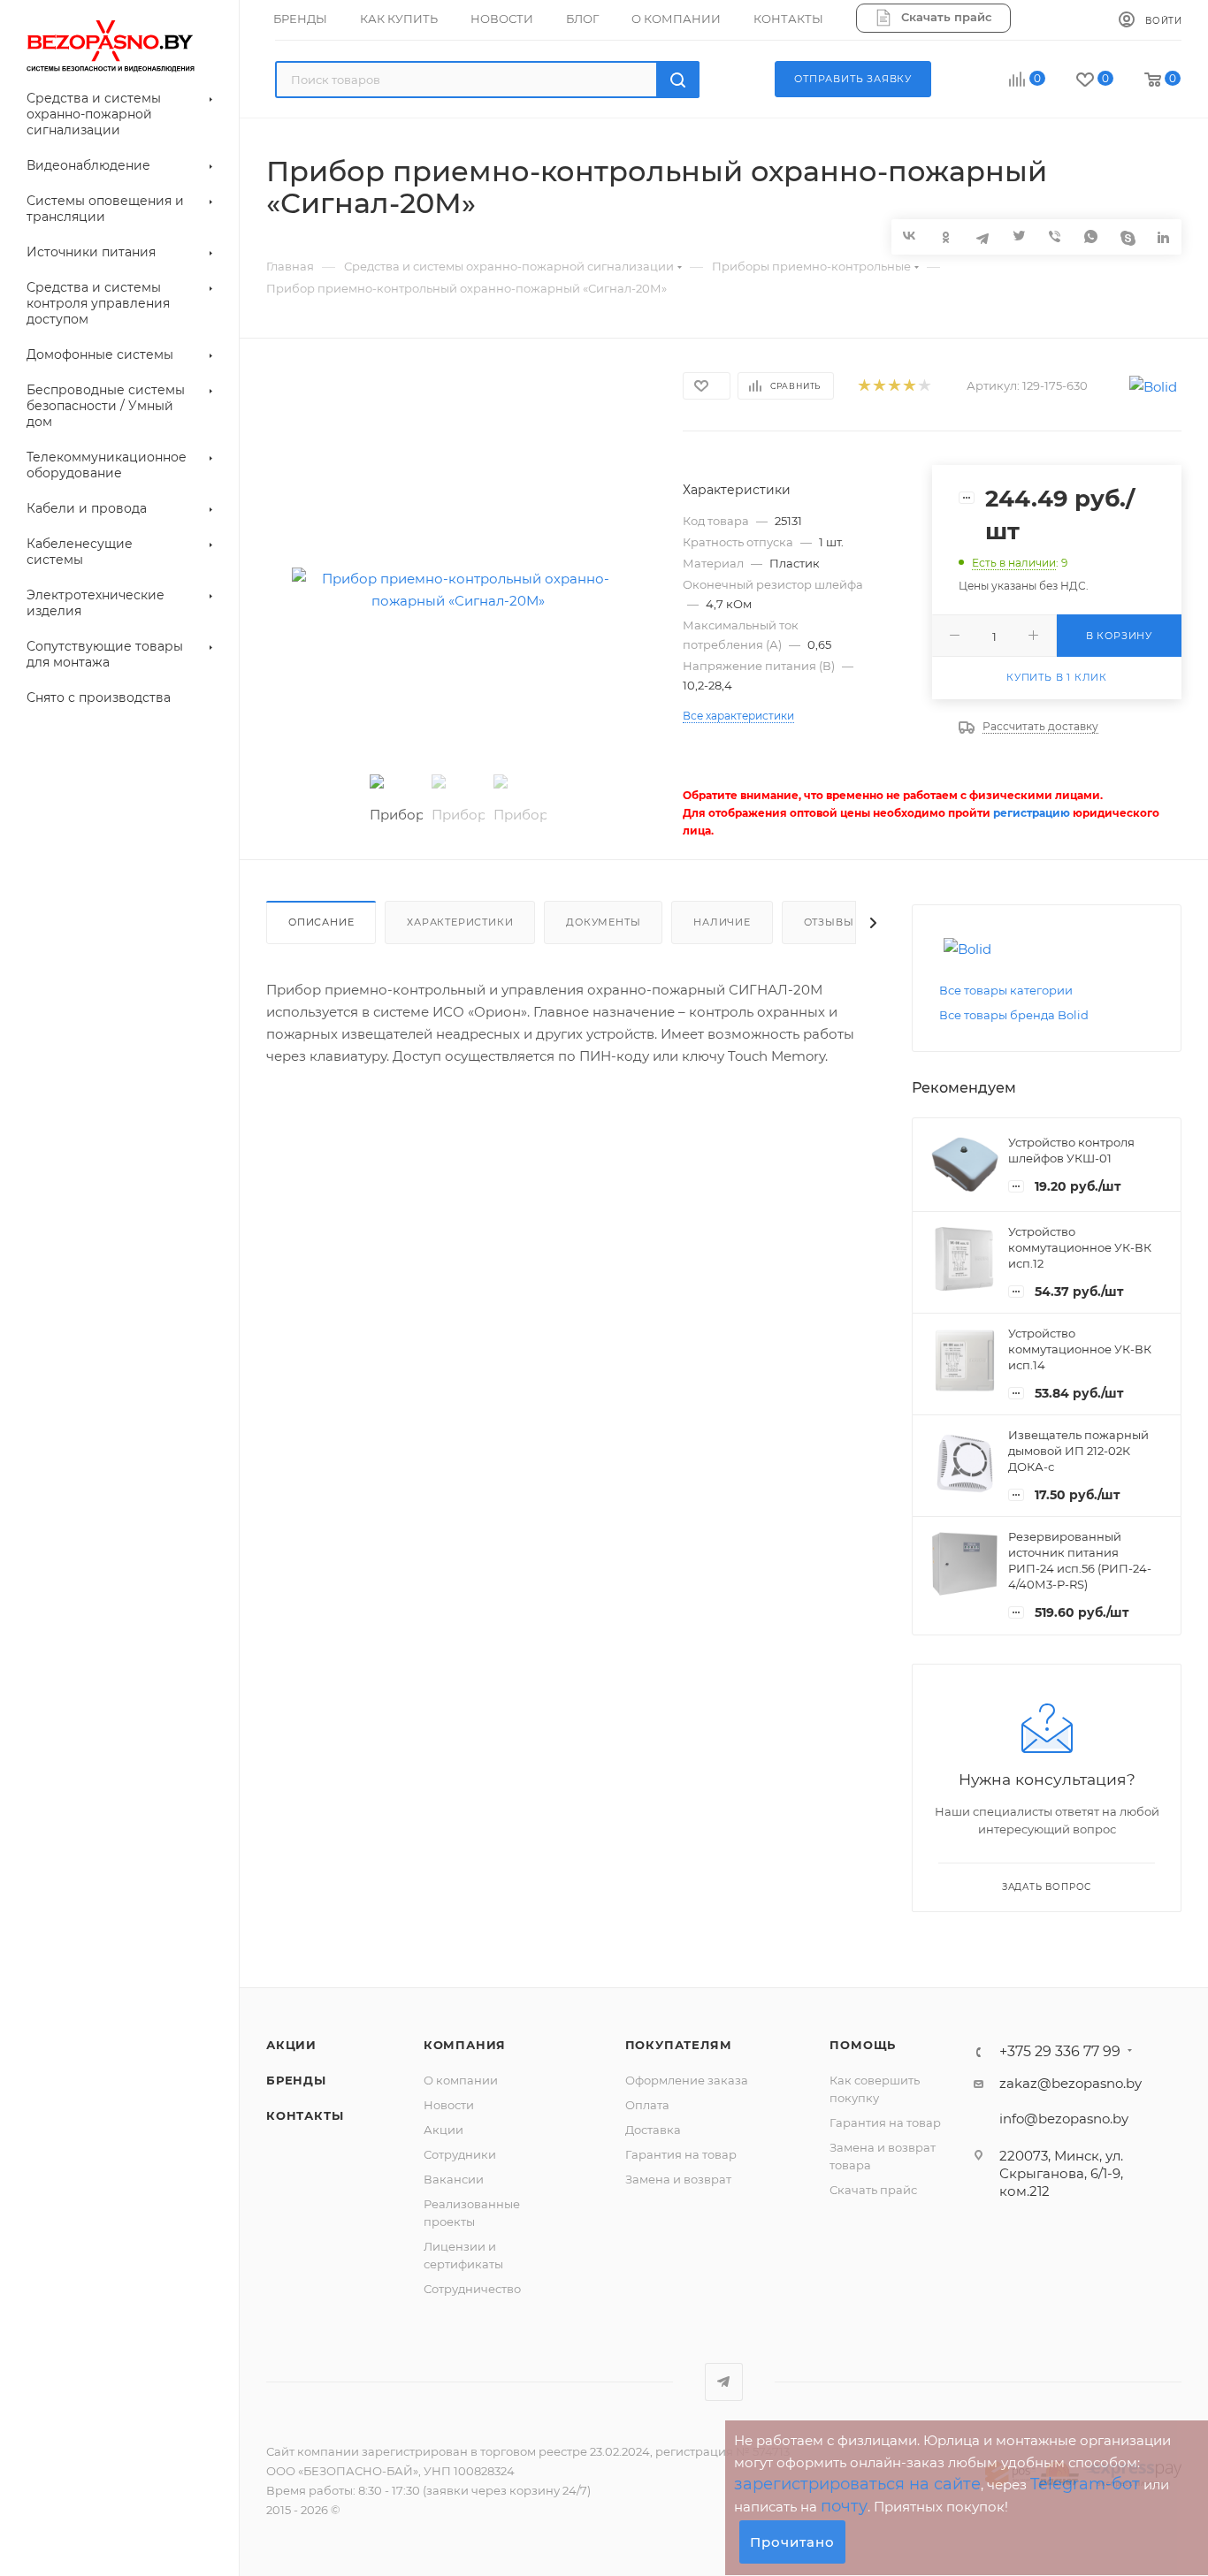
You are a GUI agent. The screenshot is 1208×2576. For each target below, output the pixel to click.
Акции (291, 2045)
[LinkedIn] (1163, 236)
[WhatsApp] (1091, 236)
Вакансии (454, 2179)
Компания (465, 2045)
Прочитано (792, 2542)
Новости (449, 2105)
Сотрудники (460, 2154)
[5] (924, 386)
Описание (321, 922)
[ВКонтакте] (910, 236)
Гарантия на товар (681, 2154)
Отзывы (829, 922)
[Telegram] (982, 236)
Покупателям (679, 2045)
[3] (894, 386)
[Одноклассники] (946, 236)
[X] (1018, 236)
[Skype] (1127, 236)
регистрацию (1032, 813)
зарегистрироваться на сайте (857, 2484)
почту (844, 2506)
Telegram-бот (1085, 2484)
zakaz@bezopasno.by (1070, 2083)
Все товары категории (1006, 990)
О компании (461, 2080)
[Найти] (678, 80)
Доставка (653, 2130)
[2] (879, 386)
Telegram (724, 2382)
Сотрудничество (472, 2289)
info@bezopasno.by (1064, 2119)
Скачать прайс (873, 2190)
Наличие (722, 922)
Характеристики (460, 922)
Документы (603, 922)
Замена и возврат (678, 2179)
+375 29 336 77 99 (1060, 2052)
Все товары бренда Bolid (1014, 1015)
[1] (864, 386)
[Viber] (1055, 236)
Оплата (647, 2105)
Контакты (305, 2115)
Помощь (863, 2045)
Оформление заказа (687, 2080)
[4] (909, 386)
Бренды (296, 2080)
